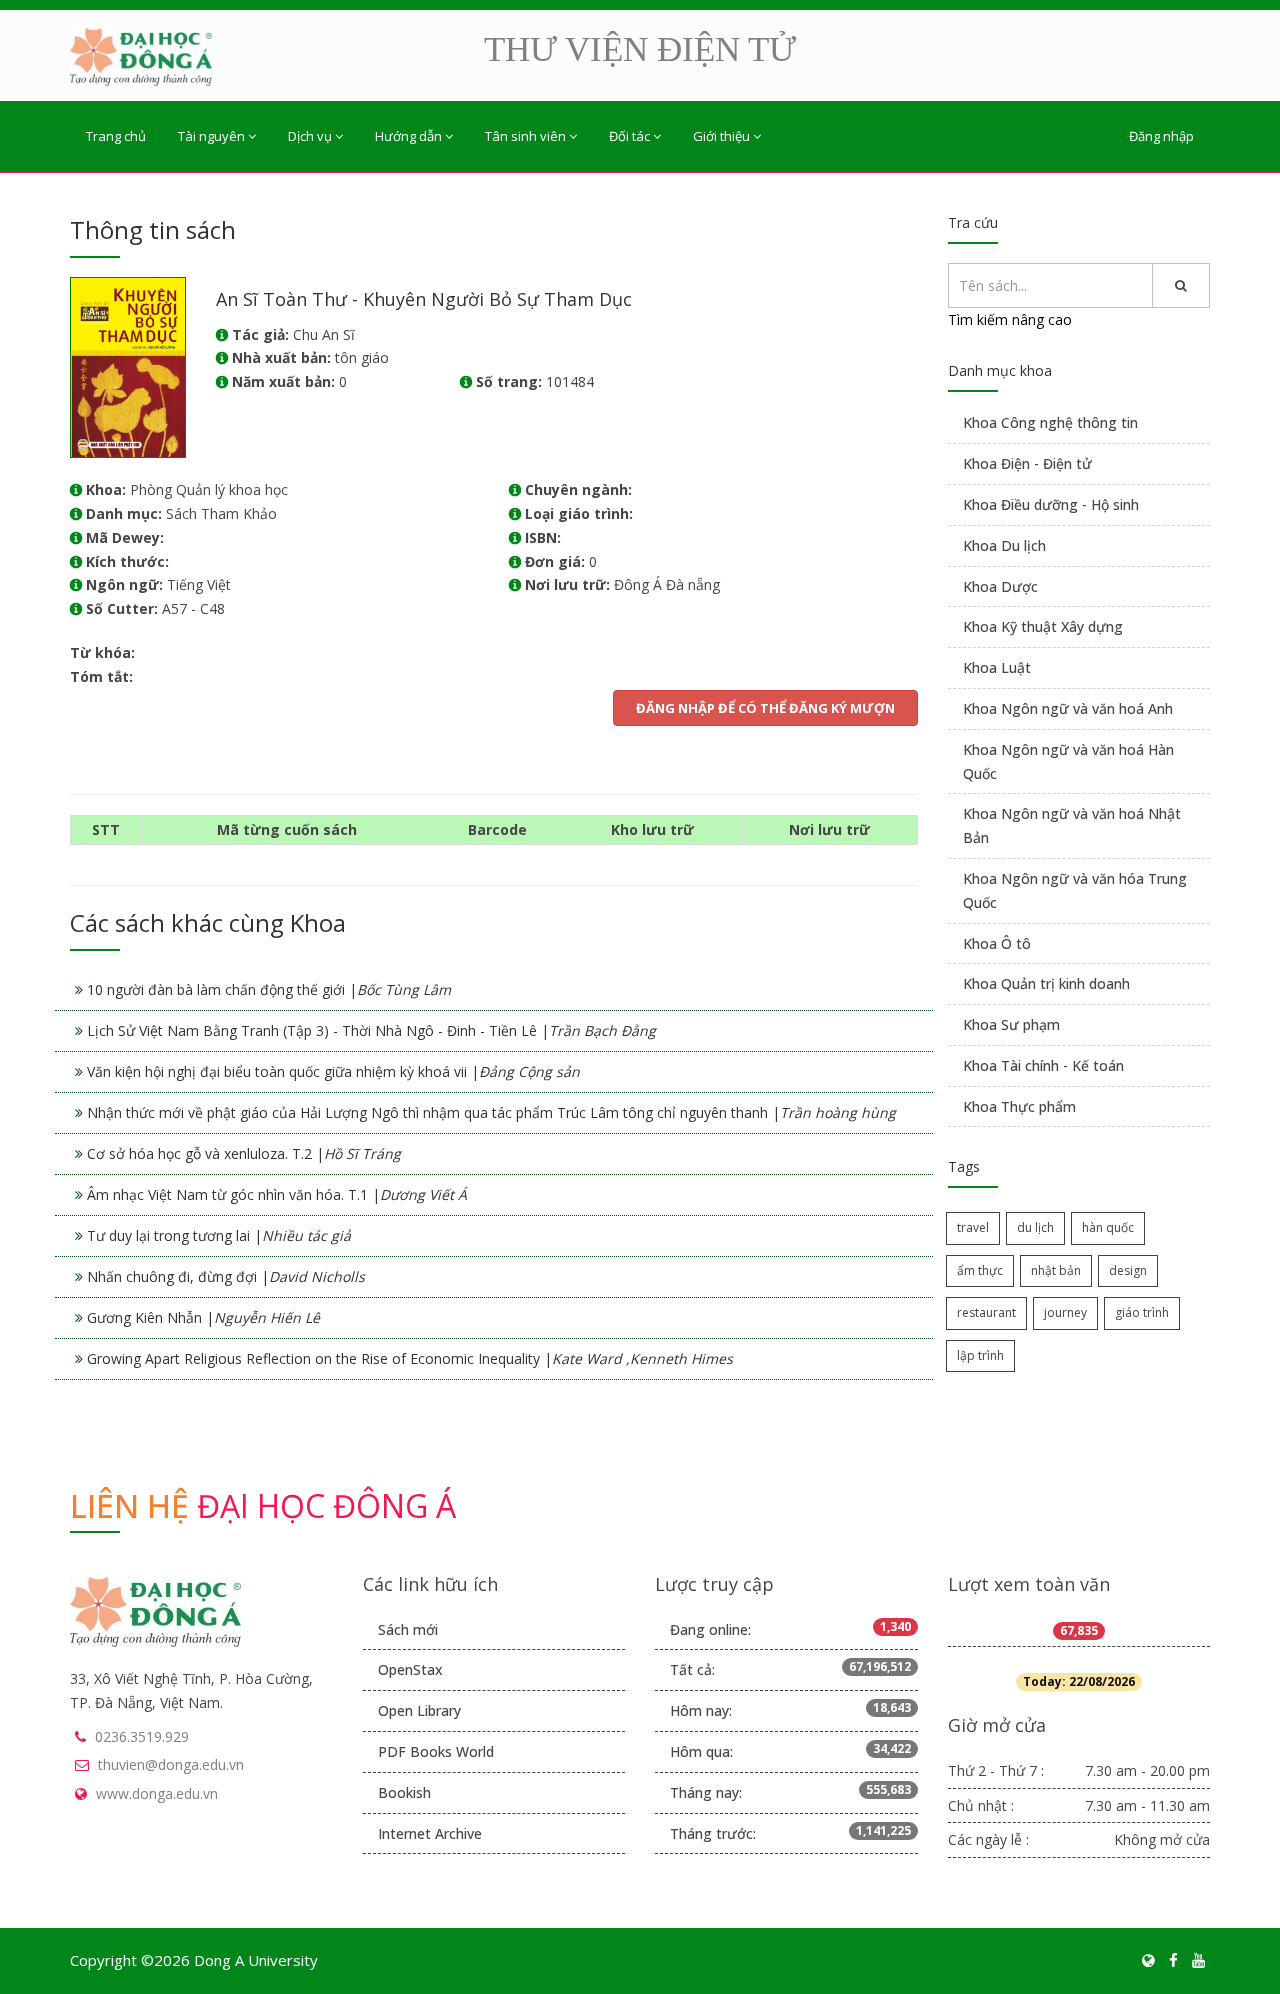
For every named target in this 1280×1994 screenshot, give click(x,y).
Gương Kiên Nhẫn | (203, 1317)
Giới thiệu (721, 136)
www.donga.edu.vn (157, 1793)
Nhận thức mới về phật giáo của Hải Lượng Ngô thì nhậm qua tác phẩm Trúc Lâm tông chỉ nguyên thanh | (491, 1112)
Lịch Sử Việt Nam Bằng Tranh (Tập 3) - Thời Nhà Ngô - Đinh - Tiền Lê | (371, 1030)
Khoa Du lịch (1004, 545)
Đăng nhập (1161, 136)
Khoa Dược (1000, 586)
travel (973, 1227)
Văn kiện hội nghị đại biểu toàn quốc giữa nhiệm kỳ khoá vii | (333, 1071)
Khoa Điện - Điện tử (1027, 463)
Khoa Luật (997, 667)
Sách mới (408, 1629)
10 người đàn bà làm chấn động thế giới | (269, 989)
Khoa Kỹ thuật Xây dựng (1043, 626)
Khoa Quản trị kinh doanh (1046, 983)
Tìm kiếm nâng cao (1010, 319)
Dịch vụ (310, 136)
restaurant (986, 1312)
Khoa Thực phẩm (1019, 1106)
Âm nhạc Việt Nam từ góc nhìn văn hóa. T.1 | (277, 1194)
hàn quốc (1108, 1227)
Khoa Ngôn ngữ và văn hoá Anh (1068, 708)
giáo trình (1142, 1312)
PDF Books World (436, 1751)
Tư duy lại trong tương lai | (219, 1235)
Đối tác (629, 136)
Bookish (404, 1792)
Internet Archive (430, 1833)
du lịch (1035, 1227)
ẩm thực (980, 1270)
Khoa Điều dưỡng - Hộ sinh (1051, 504)
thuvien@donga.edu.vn (171, 1764)
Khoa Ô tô (997, 943)
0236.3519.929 (142, 1736)
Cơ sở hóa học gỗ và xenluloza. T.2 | (244, 1153)
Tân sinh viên (525, 136)
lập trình (980, 1355)
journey (1065, 1312)
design (1128, 1270)
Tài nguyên (211, 136)
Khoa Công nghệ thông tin (1050, 422)
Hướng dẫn (408, 136)
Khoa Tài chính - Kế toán (1043, 1065)
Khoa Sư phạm (1011, 1024)
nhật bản (1056, 1270)
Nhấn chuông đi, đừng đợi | (226, 1276)
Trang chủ (116, 136)
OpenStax (410, 1669)
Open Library (419, 1710)
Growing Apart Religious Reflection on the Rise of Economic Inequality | (410, 1358)
